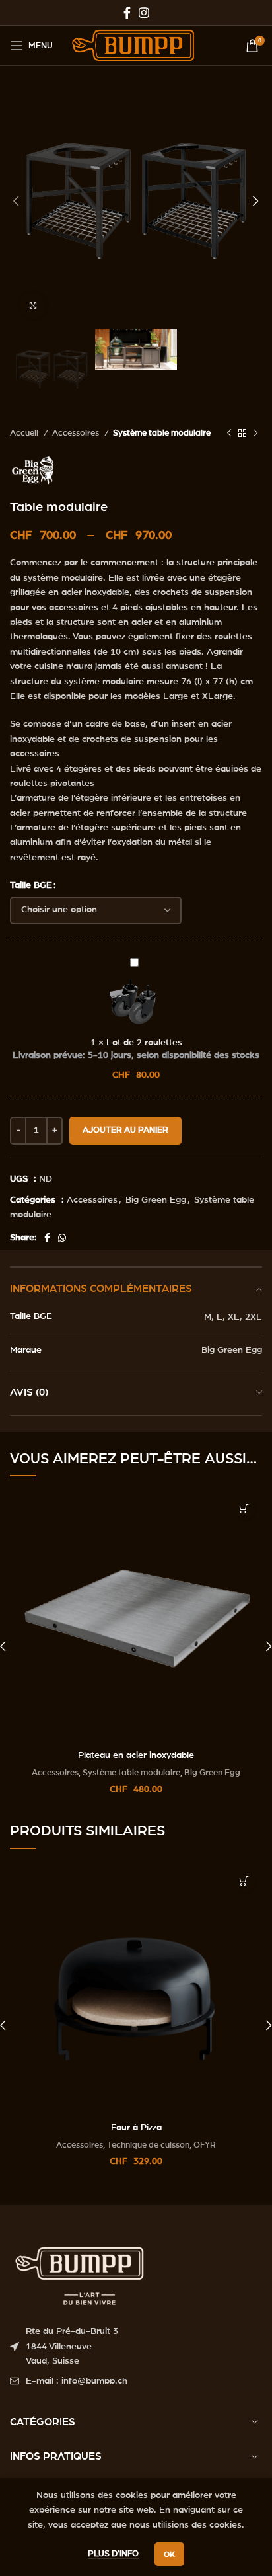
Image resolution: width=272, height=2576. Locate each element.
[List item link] (136, 2381)
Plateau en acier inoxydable (136, 1755)
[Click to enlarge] (33, 305)
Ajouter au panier (125, 1130)
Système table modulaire (162, 433)
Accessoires (77, 433)
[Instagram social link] (144, 13)
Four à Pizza (136, 2128)
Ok (169, 2554)
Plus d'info (113, 2554)
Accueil (25, 433)
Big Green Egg (156, 1200)
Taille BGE (31, 885)
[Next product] (255, 434)
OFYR (205, 2145)
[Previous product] (229, 434)
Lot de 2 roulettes (144, 1043)
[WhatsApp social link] (62, 1238)
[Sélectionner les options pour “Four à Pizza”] (244, 1881)
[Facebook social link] (127, 13)
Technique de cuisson (148, 2145)
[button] (244, 1509)
